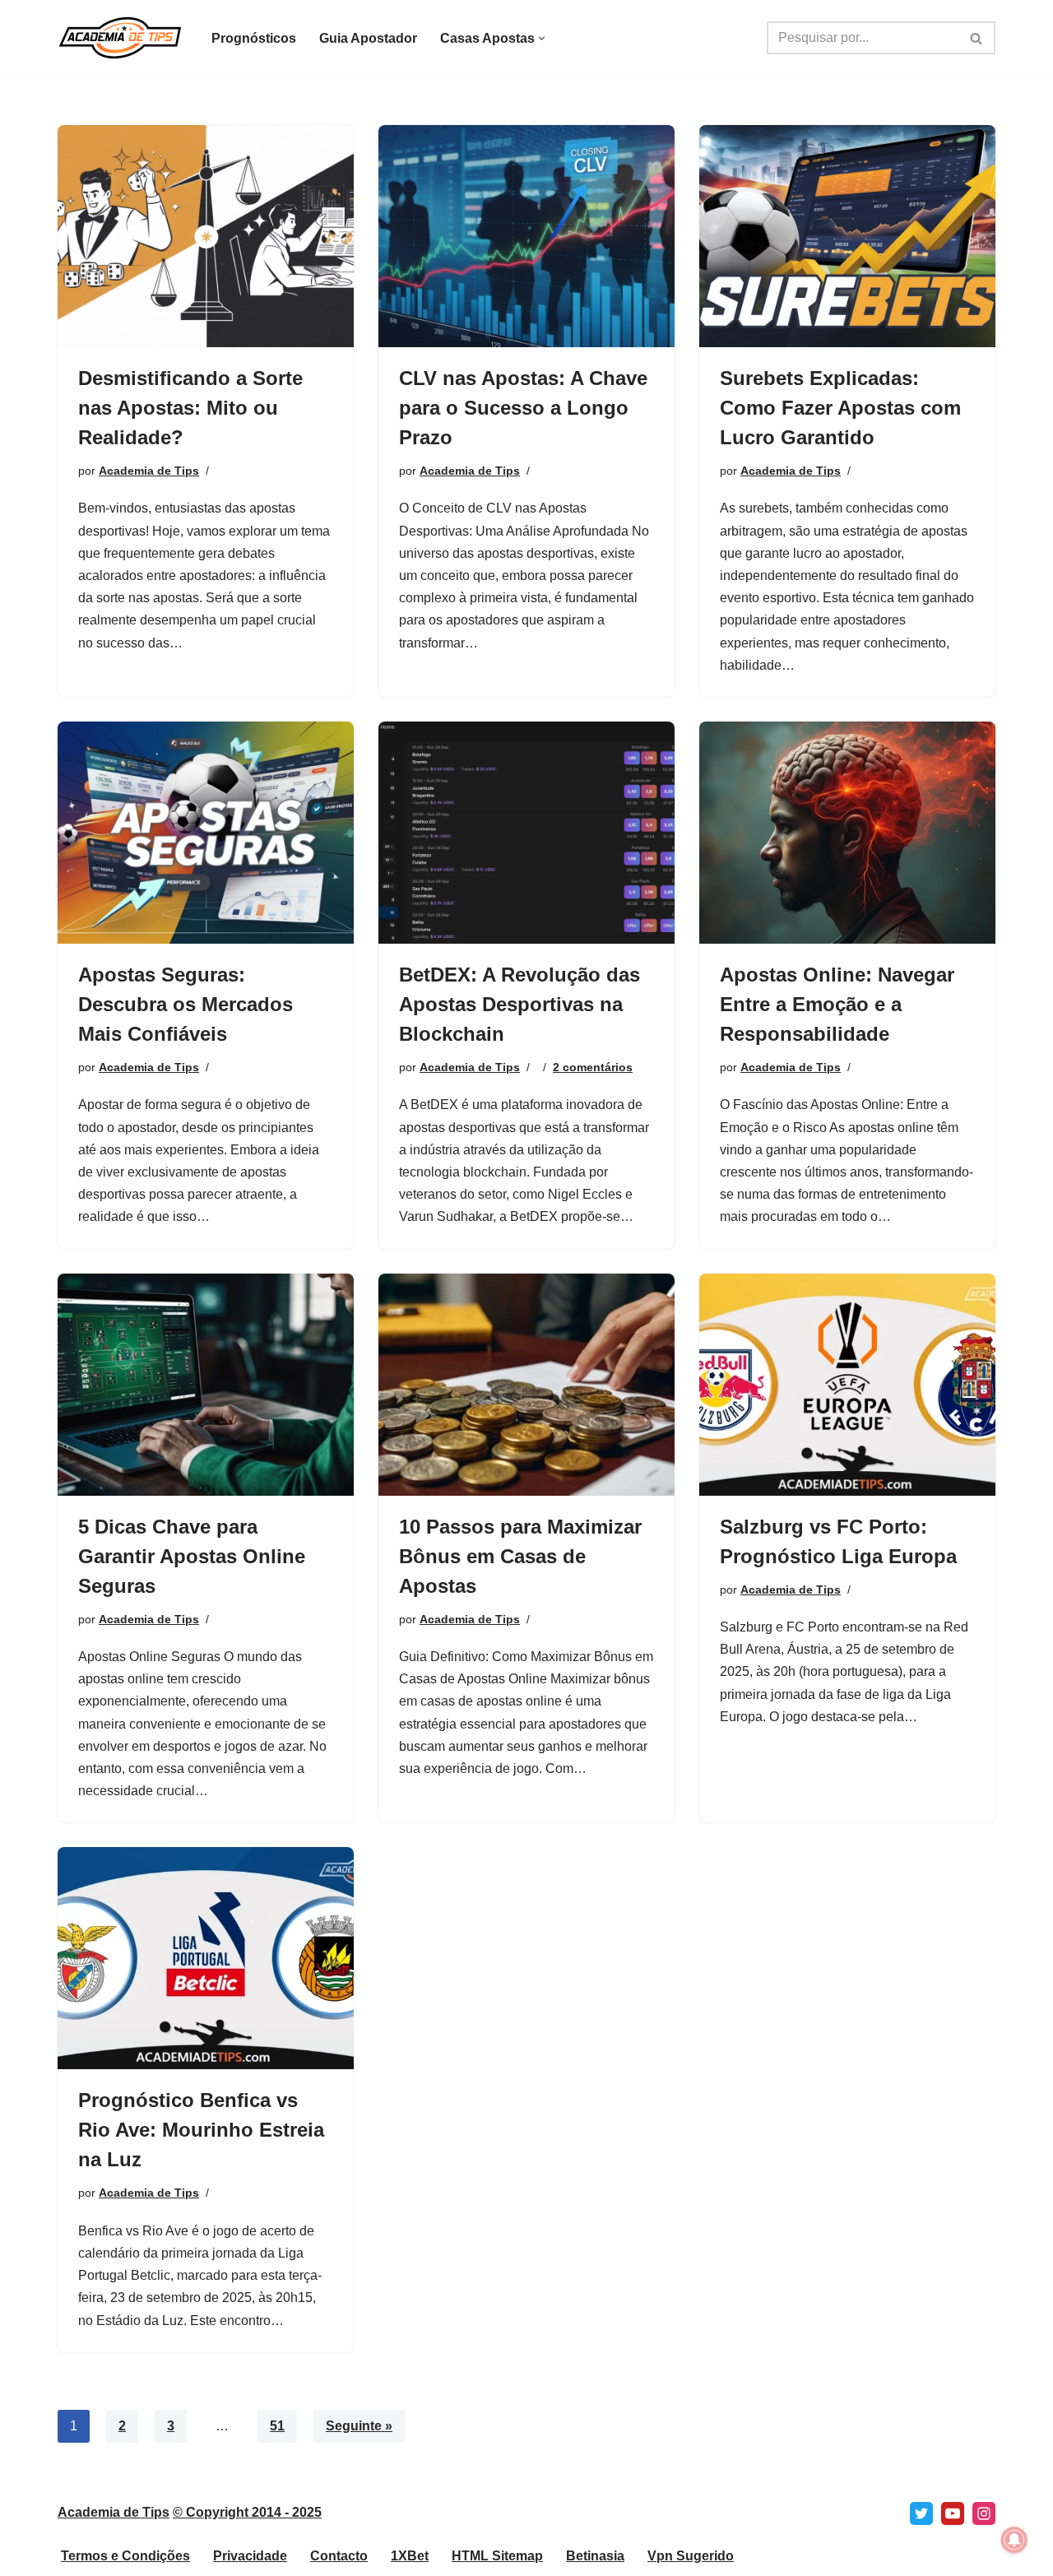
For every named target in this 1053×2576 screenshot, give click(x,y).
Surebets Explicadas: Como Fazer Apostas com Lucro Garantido (840, 408)
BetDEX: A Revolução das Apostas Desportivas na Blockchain (520, 1004)
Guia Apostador (368, 38)
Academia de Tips (149, 471)
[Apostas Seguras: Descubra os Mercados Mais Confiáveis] (206, 833)
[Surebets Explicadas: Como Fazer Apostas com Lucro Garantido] (847, 236)
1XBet (410, 2556)
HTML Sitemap (497, 2556)
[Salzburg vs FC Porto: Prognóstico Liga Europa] (847, 1385)
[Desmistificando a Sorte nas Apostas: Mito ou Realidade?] (206, 236)
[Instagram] (984, 2513)
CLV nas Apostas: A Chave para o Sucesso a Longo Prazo (523, 408)
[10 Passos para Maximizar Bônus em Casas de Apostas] (526, 1385)
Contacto (339, 2556)
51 (277, 2426)
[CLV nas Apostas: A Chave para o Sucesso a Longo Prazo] (526, 236)
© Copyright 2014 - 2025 (247, 2512)
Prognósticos (254, 38)
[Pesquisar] (977, 38)
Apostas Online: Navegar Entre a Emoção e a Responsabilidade (837, 1004)
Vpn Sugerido (691, 2556)
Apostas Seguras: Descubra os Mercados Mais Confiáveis (186, 1004)
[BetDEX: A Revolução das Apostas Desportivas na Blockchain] (526, 833)
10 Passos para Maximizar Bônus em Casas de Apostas (520, 1556)
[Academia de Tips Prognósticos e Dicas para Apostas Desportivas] (121, 38)
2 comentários (593, 1067)
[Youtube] (953, 2513)
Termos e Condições (125, 2556)
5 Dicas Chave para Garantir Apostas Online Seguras (192, 1556)
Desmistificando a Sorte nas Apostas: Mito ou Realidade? (190, 408)
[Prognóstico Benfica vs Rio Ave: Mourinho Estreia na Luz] (206, 1958)
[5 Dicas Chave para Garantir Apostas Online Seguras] (206, 1385)
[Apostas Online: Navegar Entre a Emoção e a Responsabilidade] (847, 833)
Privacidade (250, 2556)
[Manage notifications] (1014, 2540)
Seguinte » (359, 2426)
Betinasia (595, 2556)
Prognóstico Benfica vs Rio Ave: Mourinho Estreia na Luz (201, 2130)
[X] (921, 2513)
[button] (542, 38)
